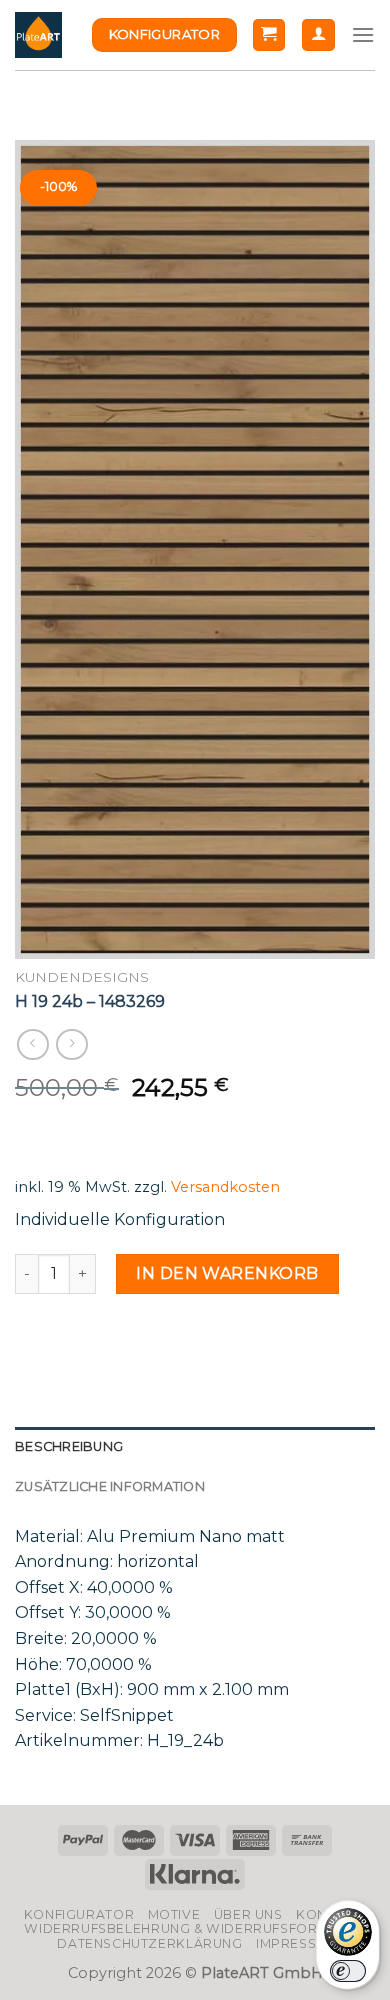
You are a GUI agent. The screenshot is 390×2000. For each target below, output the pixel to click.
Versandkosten (225, 1187)
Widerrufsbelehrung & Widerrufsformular (194, 1928)
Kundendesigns (82, 977)
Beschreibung (69, 1446)
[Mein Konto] (318, 35)
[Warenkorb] (269, 35)
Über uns (248, 1914)
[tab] (195, 1447)
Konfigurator (79, 1914)
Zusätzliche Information (110, 1486)
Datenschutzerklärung (149, 1943)
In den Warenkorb (227, 1273)
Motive (174, 1914)
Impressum (297, 1943)
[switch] (348, 1971)
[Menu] (363, 34)
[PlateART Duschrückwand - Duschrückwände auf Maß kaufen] (38, 35)
